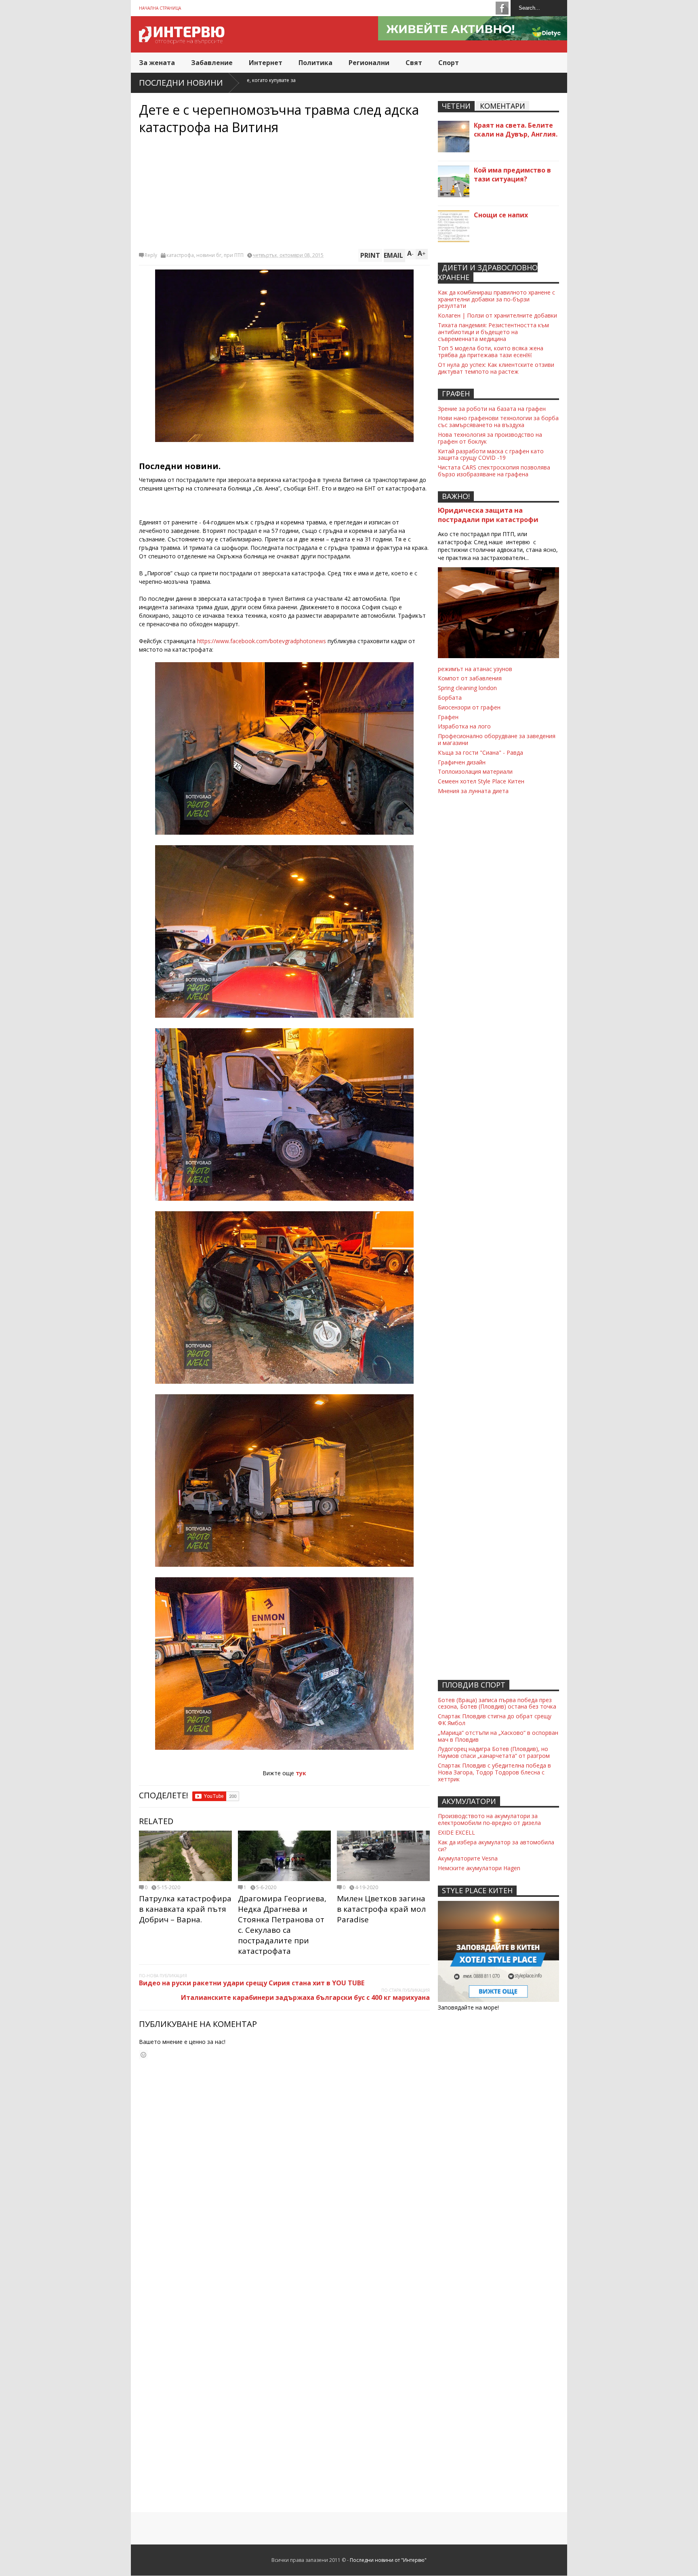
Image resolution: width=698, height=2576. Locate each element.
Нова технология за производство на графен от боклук (490, 438)
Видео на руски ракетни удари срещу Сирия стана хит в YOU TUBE (252, 1983)
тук (301, 1773)
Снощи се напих (501, 215)
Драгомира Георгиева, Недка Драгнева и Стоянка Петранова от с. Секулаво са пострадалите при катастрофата (282, 1925)
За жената (157, 63)
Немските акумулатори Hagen (479, 1868)
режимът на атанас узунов (475, 669)
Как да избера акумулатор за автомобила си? (496, 1846)
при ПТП (234, 255)
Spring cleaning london (467, 688)
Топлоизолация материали (475, 771)
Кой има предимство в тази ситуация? (512, 175)
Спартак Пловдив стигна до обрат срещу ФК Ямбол (495, 1719)
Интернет (266, 63)
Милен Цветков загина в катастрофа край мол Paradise (381, 1909)
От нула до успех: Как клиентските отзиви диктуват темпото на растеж (496, 368)
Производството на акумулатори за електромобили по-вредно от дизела (489, 1819)
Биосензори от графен (469, 707)
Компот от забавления (470, 678)
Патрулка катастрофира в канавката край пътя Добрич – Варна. (185, 1909)
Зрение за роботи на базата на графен (492, 409)
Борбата (450, 698)
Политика (315, 63)
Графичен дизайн (462, 762)
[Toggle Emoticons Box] (143, 2055)
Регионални (369, 63)
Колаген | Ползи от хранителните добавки (497, 315)
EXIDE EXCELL (456, 1832)
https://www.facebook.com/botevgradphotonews (262, 641)
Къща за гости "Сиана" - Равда (480, 752)
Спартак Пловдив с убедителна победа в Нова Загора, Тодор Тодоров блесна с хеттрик (494, 1772)
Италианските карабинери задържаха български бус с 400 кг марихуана (305, 1997)
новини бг (209, 255)
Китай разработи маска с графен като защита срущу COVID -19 (491, 455)
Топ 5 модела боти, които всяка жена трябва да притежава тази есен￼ (491, 351)
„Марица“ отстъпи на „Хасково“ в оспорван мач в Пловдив (498, 1736)
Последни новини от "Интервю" (388, 2560)
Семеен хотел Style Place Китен (481, 781)
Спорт (449, 63)
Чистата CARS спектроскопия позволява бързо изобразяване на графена (494, 471)
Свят (414, 63)
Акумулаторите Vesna (468, 1858)
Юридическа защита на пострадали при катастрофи (488, 515)
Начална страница (160, 8)
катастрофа (180, 255)
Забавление (212, 63)
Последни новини (181, 83)
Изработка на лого (464, 726)
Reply (151, 255)
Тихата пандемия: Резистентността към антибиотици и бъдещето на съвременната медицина (493, 332)
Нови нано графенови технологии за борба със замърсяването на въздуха (498, 421)
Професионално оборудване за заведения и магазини (497, 739)
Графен (448, 717)
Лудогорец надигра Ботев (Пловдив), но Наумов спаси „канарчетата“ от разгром (494, 1752)
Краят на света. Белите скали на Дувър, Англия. (516, 130)
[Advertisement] (284, 192)
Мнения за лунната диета (473, 791)
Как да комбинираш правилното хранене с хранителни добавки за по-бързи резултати (496, 299)
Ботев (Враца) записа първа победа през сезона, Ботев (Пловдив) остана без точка (497, 1703)
